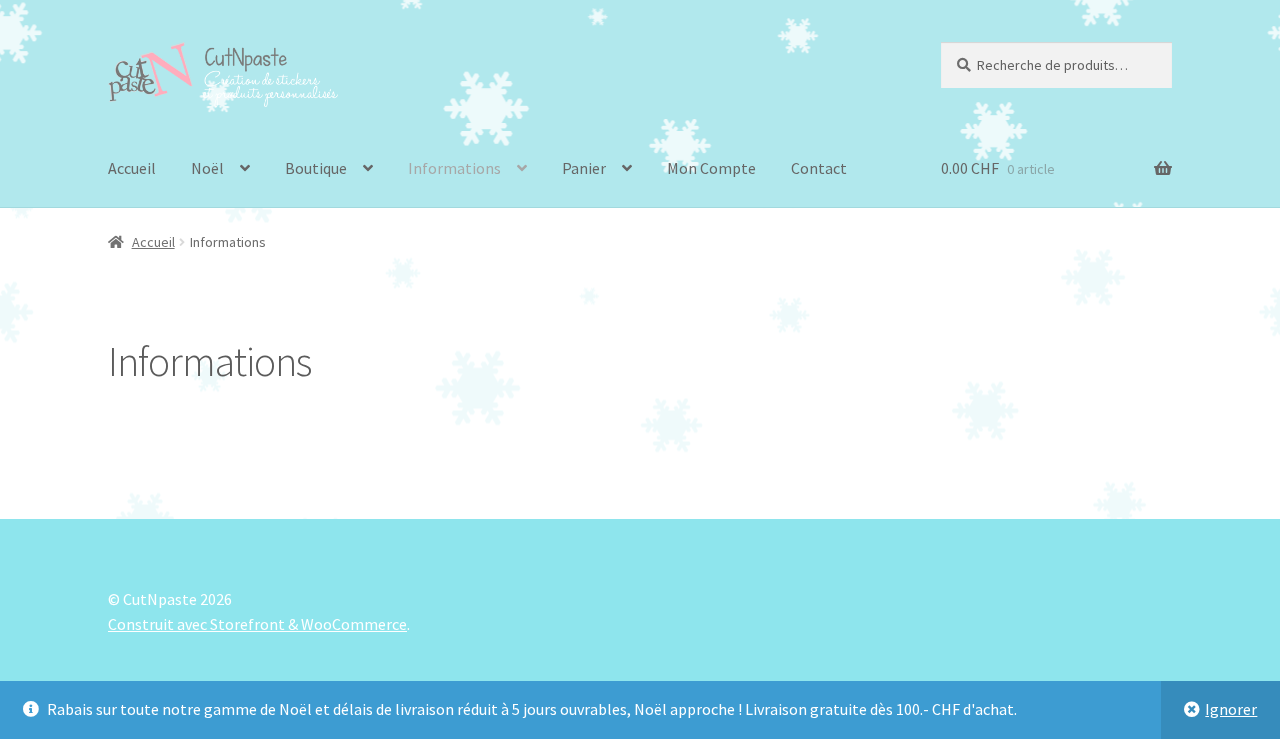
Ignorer (1231, 709)
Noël (207, 168)
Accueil (132, 168)
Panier (584, 168)
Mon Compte (711, 168)
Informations (454, 168)
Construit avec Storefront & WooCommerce (257, 624)
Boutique (316, 168)
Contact (819, 168)
